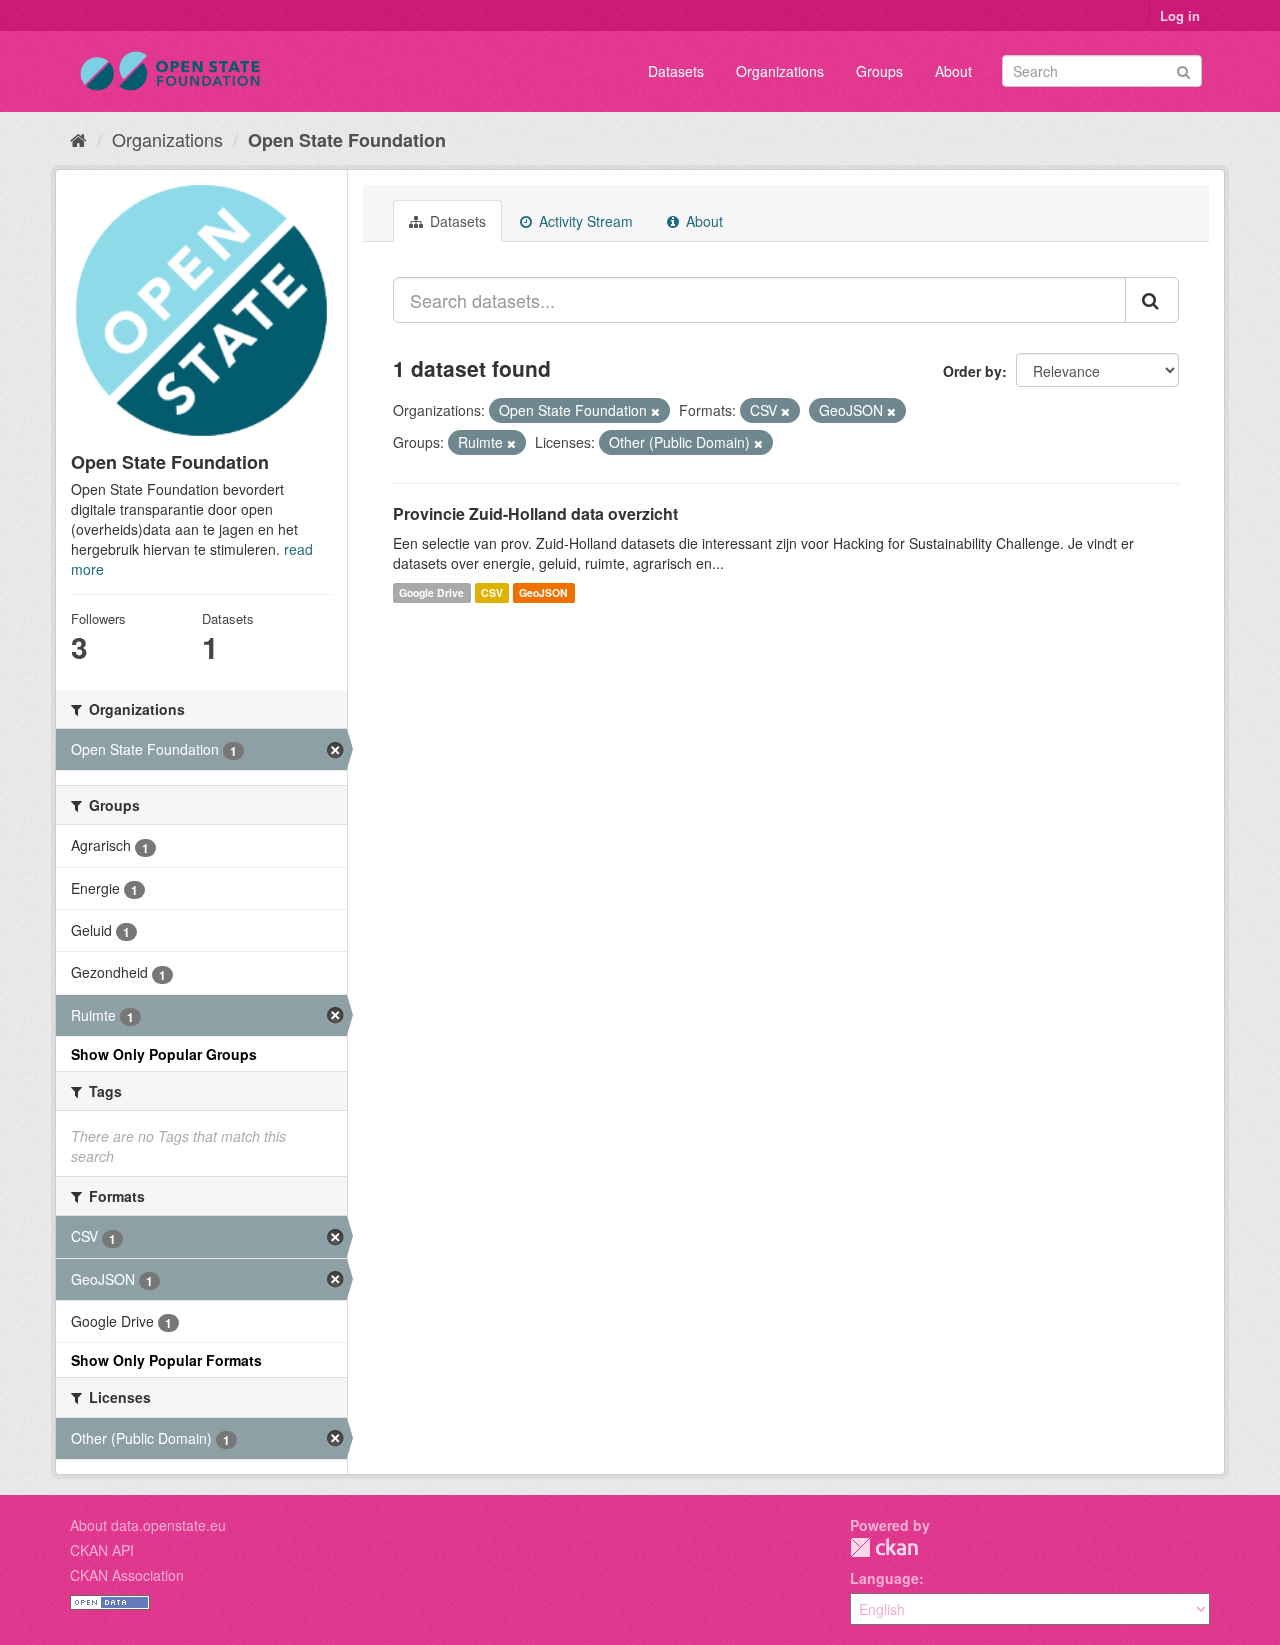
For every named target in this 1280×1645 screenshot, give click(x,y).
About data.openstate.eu (148, 1525)
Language (884, 1578)
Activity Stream (584, 221)
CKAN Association (127, 1575)
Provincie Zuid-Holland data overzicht (535, 513)
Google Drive (431, 592)
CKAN (884, 1547)
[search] (1152, 300)
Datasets (676, 71)
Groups (879, 71)
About (953, 71)
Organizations (780, 71)
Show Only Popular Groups (164, 1054)
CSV (492, 592)
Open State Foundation (347, 140)
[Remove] (655, 411)
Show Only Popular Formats (166, 1360)
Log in (1180, 15)
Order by (972, 371)
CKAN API (102, 1550)
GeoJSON (543, 592)
